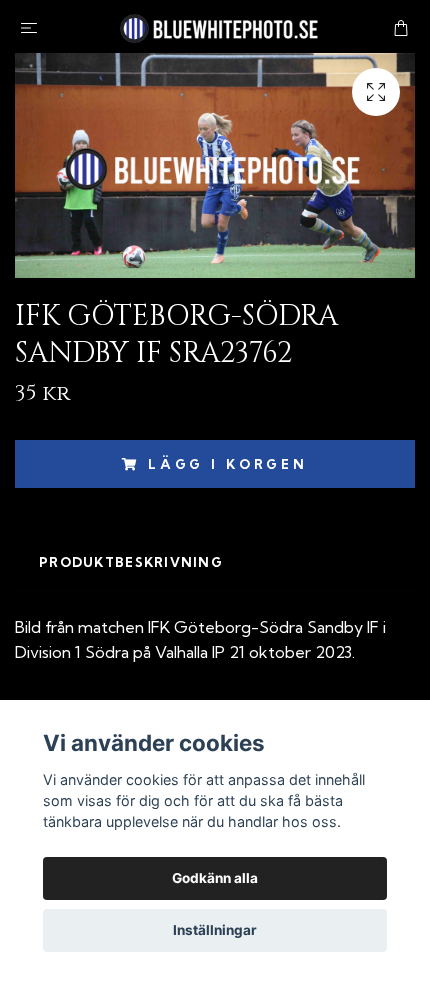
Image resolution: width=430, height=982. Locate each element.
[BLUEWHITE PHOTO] (219, 26)
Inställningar (215, 930)
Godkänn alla (215, 878)
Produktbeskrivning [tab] (131, 562)
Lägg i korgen (228, 464)
